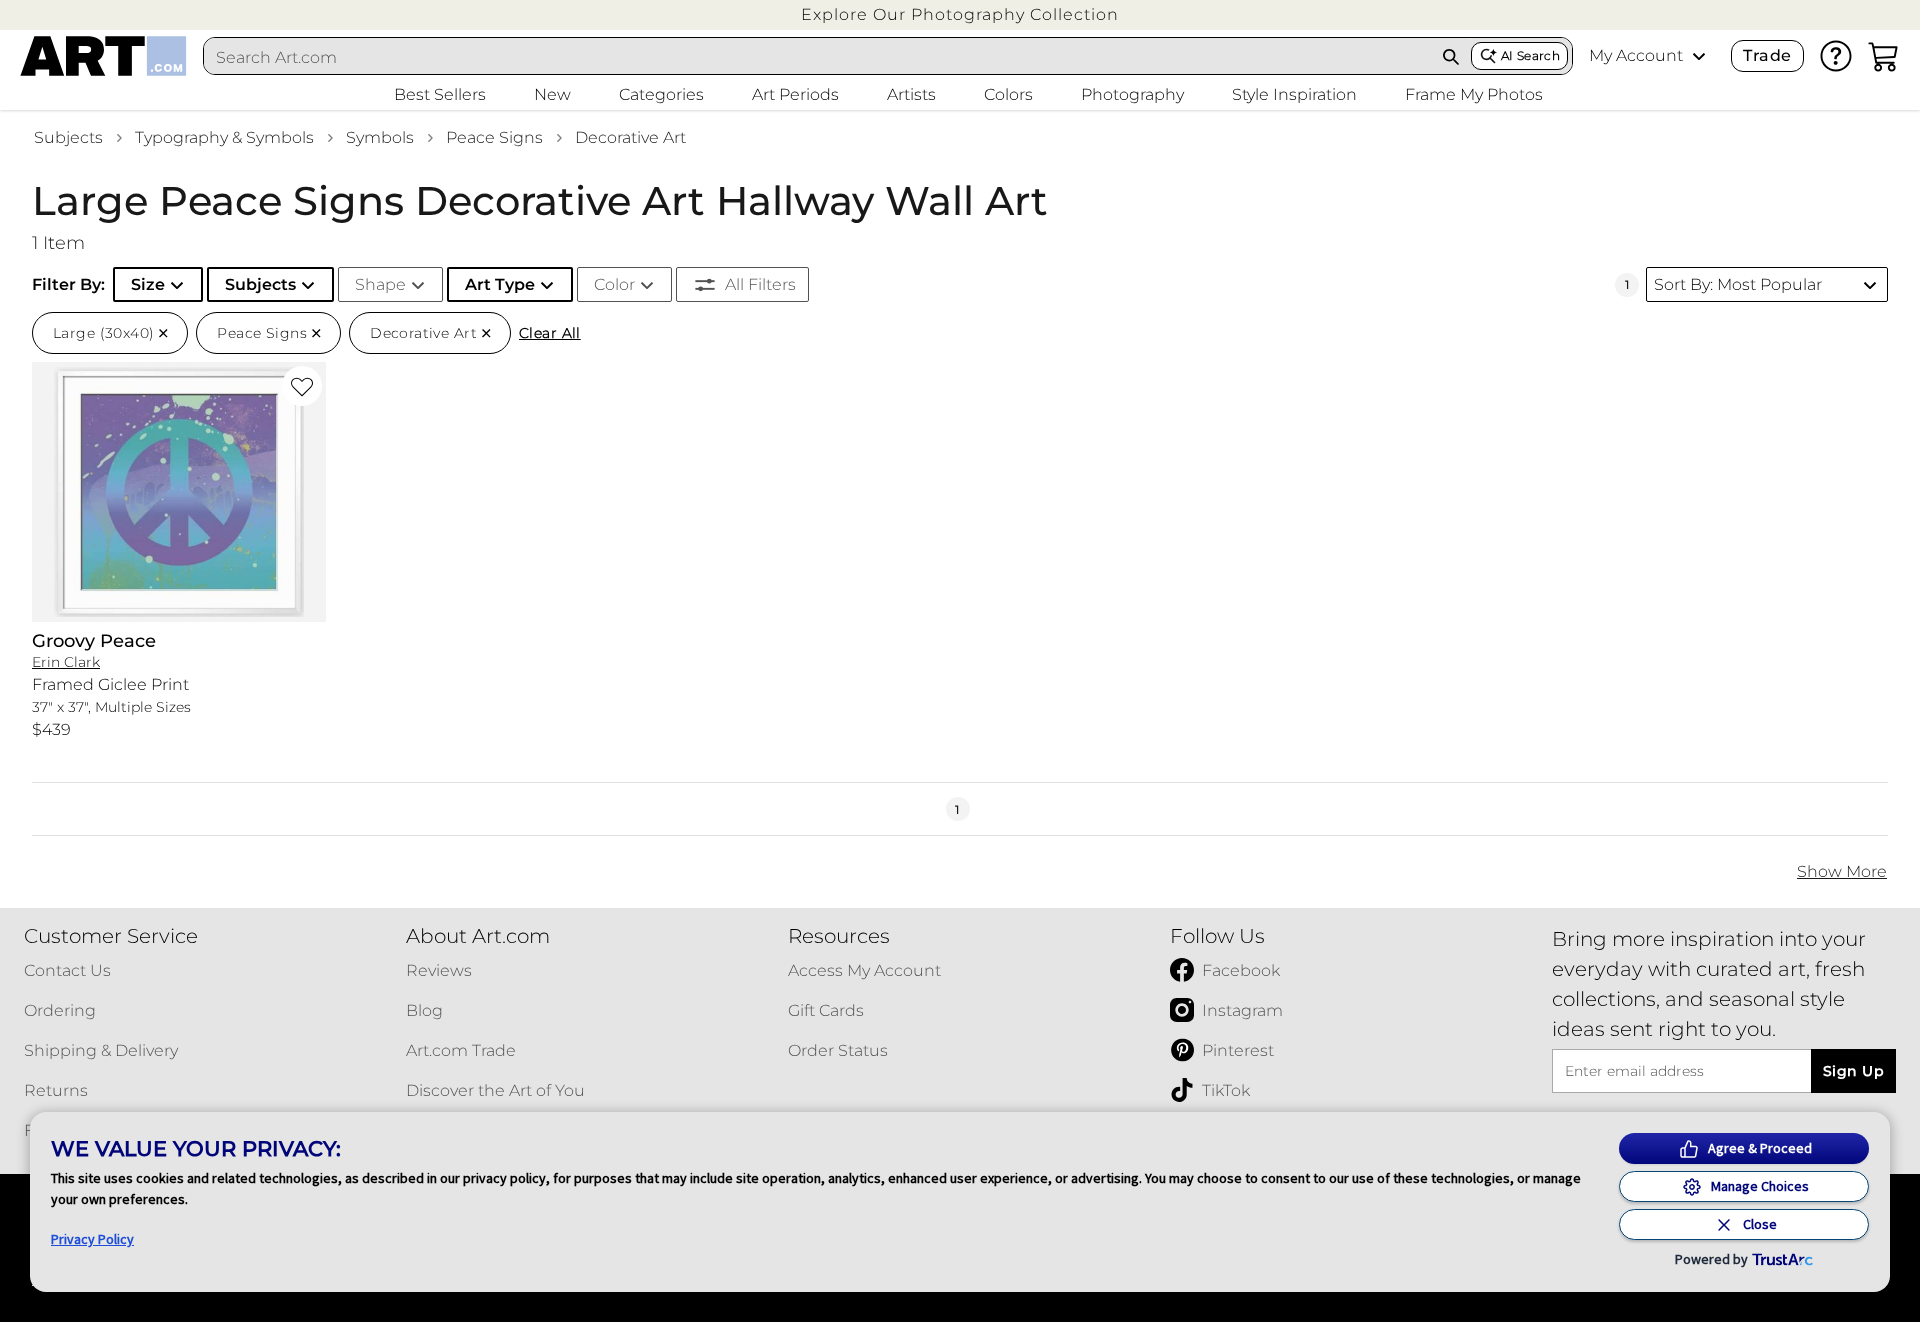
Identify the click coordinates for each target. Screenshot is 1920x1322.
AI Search (1530, 55)
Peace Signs (494, 137)
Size (148, 284)
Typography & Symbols (224, 137)
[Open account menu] (1699, 56)
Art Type (500, 284)
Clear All (550, 333)
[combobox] (818, 57)
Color (614, 284)
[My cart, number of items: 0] (1884, 56)
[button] (960, 14)
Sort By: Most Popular (1738, 284)
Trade (1767, 55)
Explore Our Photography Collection (960, 14)
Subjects (68, 137)
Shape (380, 284)
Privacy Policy (92, 1239)
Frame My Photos (1474, 94)
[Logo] (103, 56)
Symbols (380, 137)
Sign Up (1853, 1071)
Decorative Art (630, 137)
